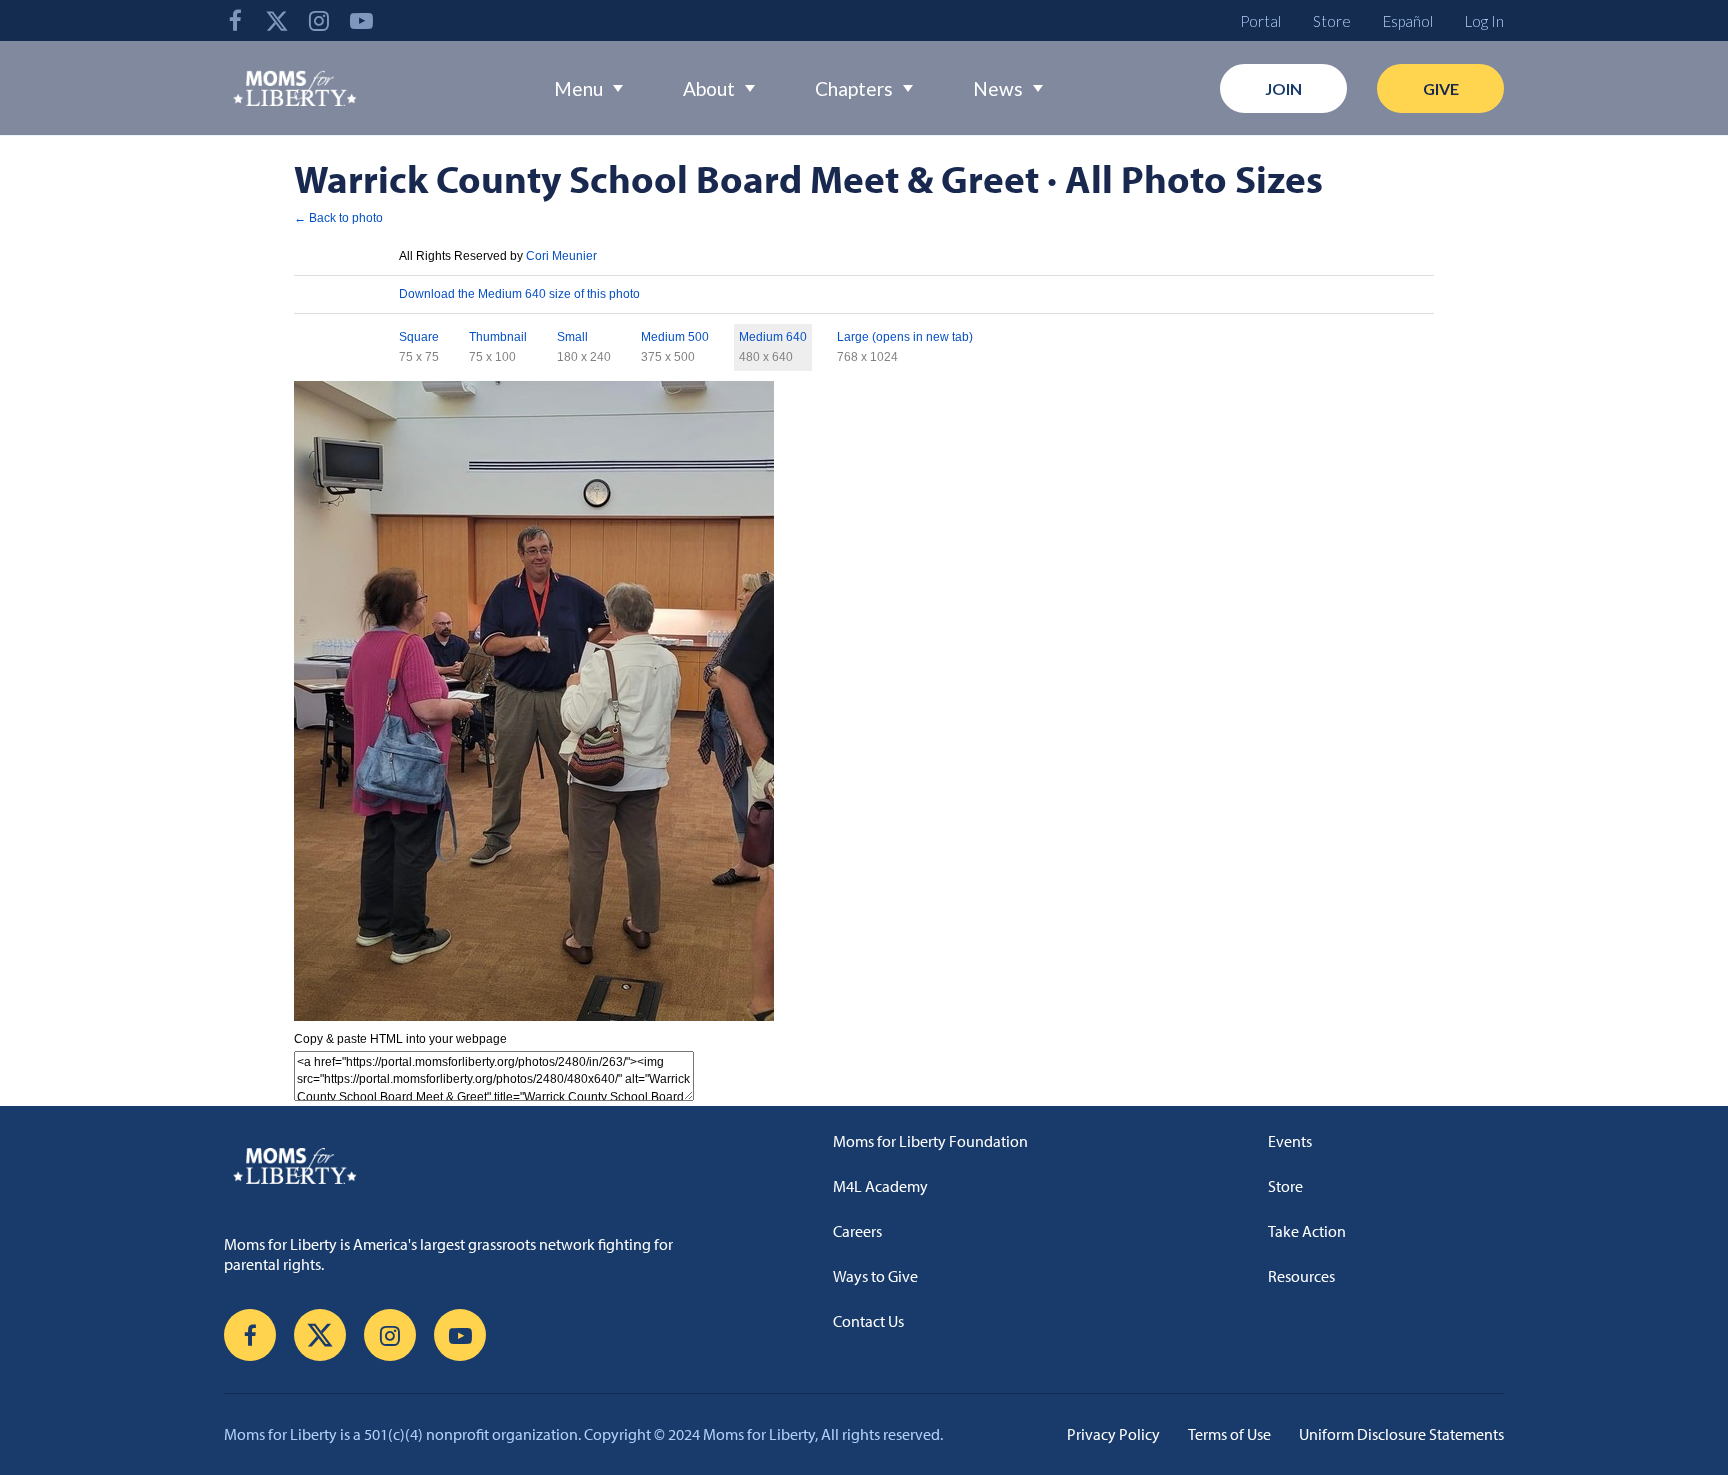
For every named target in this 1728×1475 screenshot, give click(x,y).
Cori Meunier (561, 256)
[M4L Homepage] (295, 88)
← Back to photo (338, 218)
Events (1290, 1141)
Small (572, 337)
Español (1408, 21)
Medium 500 (675, 337)
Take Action (1307, 1231)
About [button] (709, 88)
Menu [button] (578, 88)
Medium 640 (773, 337)
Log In (1484, 21)
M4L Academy (880, 1186)
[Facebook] (235, 20)
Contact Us (868, 1321)
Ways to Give (875, 1276)
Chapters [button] (854, 88)
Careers (857, 1231)
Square (419, 337)
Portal (1260, 21)
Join (1283, 88)
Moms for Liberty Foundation (930, 1141)
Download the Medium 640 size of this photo (519, 294)
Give (1441, 88)
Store (1332, 21)
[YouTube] (361, 20)
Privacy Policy (1113, 1434)
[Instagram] (319, 20)
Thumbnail (498, 337)
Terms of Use (1229, 1434)
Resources (1301, 1276)
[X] (277, 20)
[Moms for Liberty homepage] (468, 1165)
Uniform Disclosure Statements (1401, 1434)
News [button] (998, 88)
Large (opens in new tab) (905, 337)
